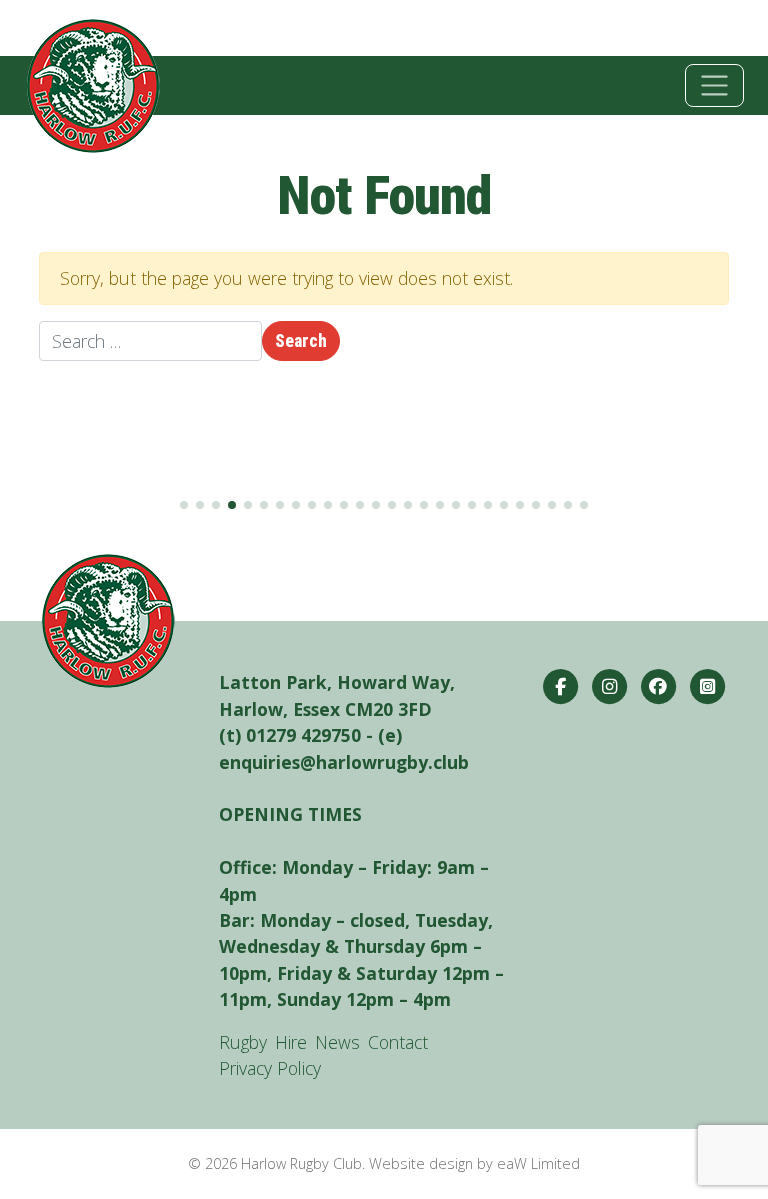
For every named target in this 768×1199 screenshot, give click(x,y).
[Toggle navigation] (714, 85)
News (337, 1042)
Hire (291, 1042)
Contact (398, 1042)
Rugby (243, 1042)
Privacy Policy (270, 1068)
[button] (184, 505)
